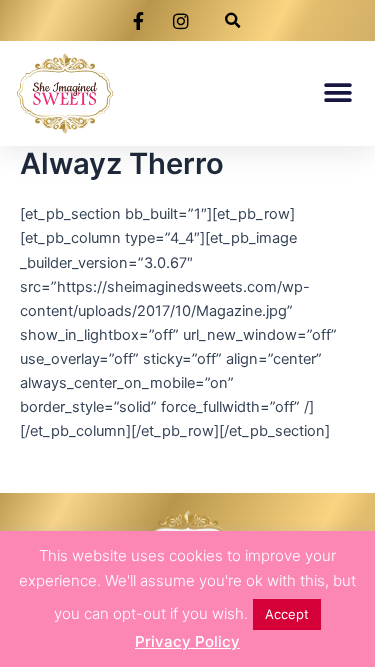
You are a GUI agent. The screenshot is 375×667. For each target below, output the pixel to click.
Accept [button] (287, 614)
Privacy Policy (187, 641)
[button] (232, 20)
